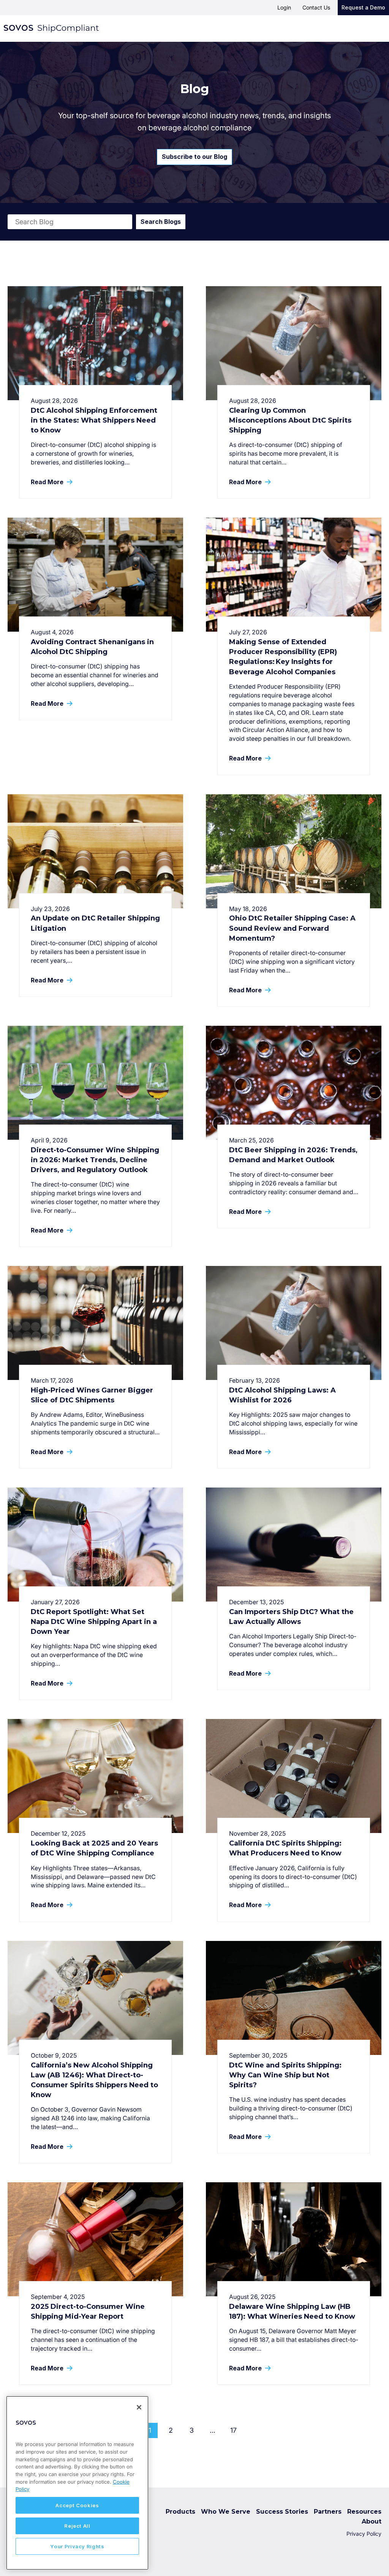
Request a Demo (363, 7)
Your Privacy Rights (77, 2546)
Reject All (77, 2526)
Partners (328, 2512)
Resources (364, 2512)
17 (233, 2430)
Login (284, 7)
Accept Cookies (77, 2505)
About (372, 2521)
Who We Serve (226, 2512)
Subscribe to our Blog (194, 157)
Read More (48, 482)
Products (180, 2512)
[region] (77, 2483)
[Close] (139, 2407)
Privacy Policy (364, 2534)
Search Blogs (161, 222)
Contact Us (316, 7)
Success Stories (282, 2512)
